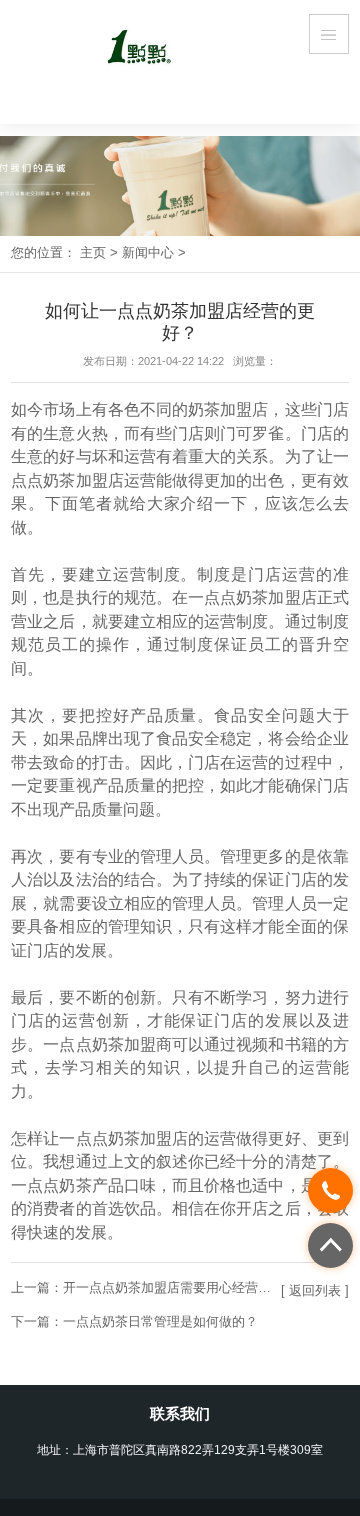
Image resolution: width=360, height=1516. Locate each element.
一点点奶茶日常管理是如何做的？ (160, 1321)
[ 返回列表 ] (315, 1290)
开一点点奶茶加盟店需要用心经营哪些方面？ (193, 1287)
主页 (93, 252)
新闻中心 (148, 252)
